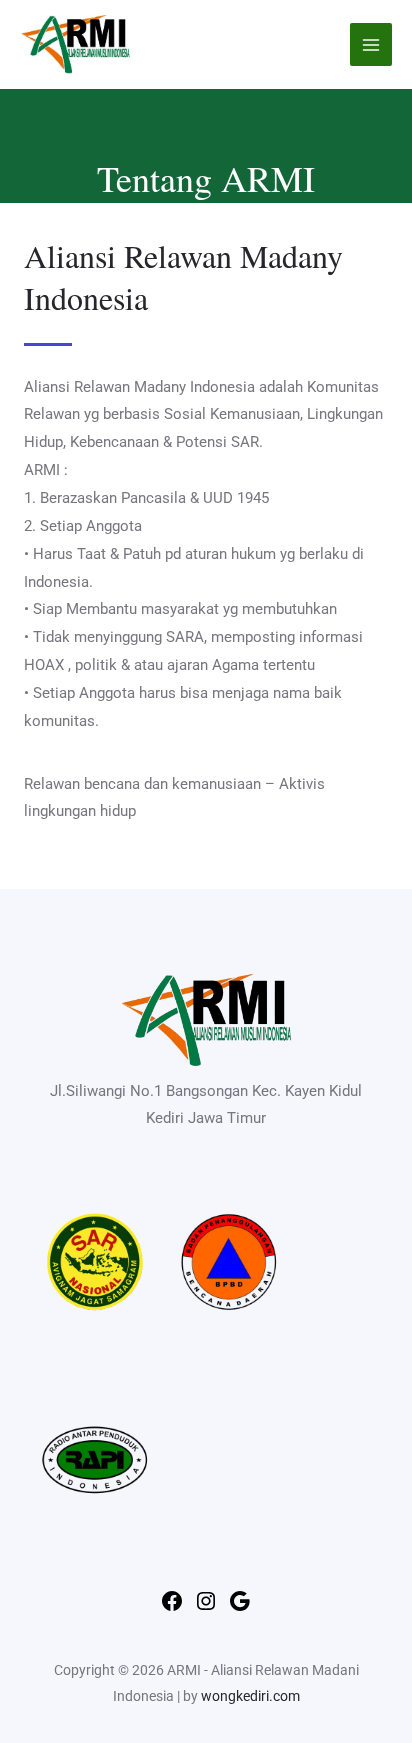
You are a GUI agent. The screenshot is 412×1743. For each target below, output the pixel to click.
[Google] (240, 1608)
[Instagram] (206, 1608)
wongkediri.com (250, 1696)
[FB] (172, 1608)
